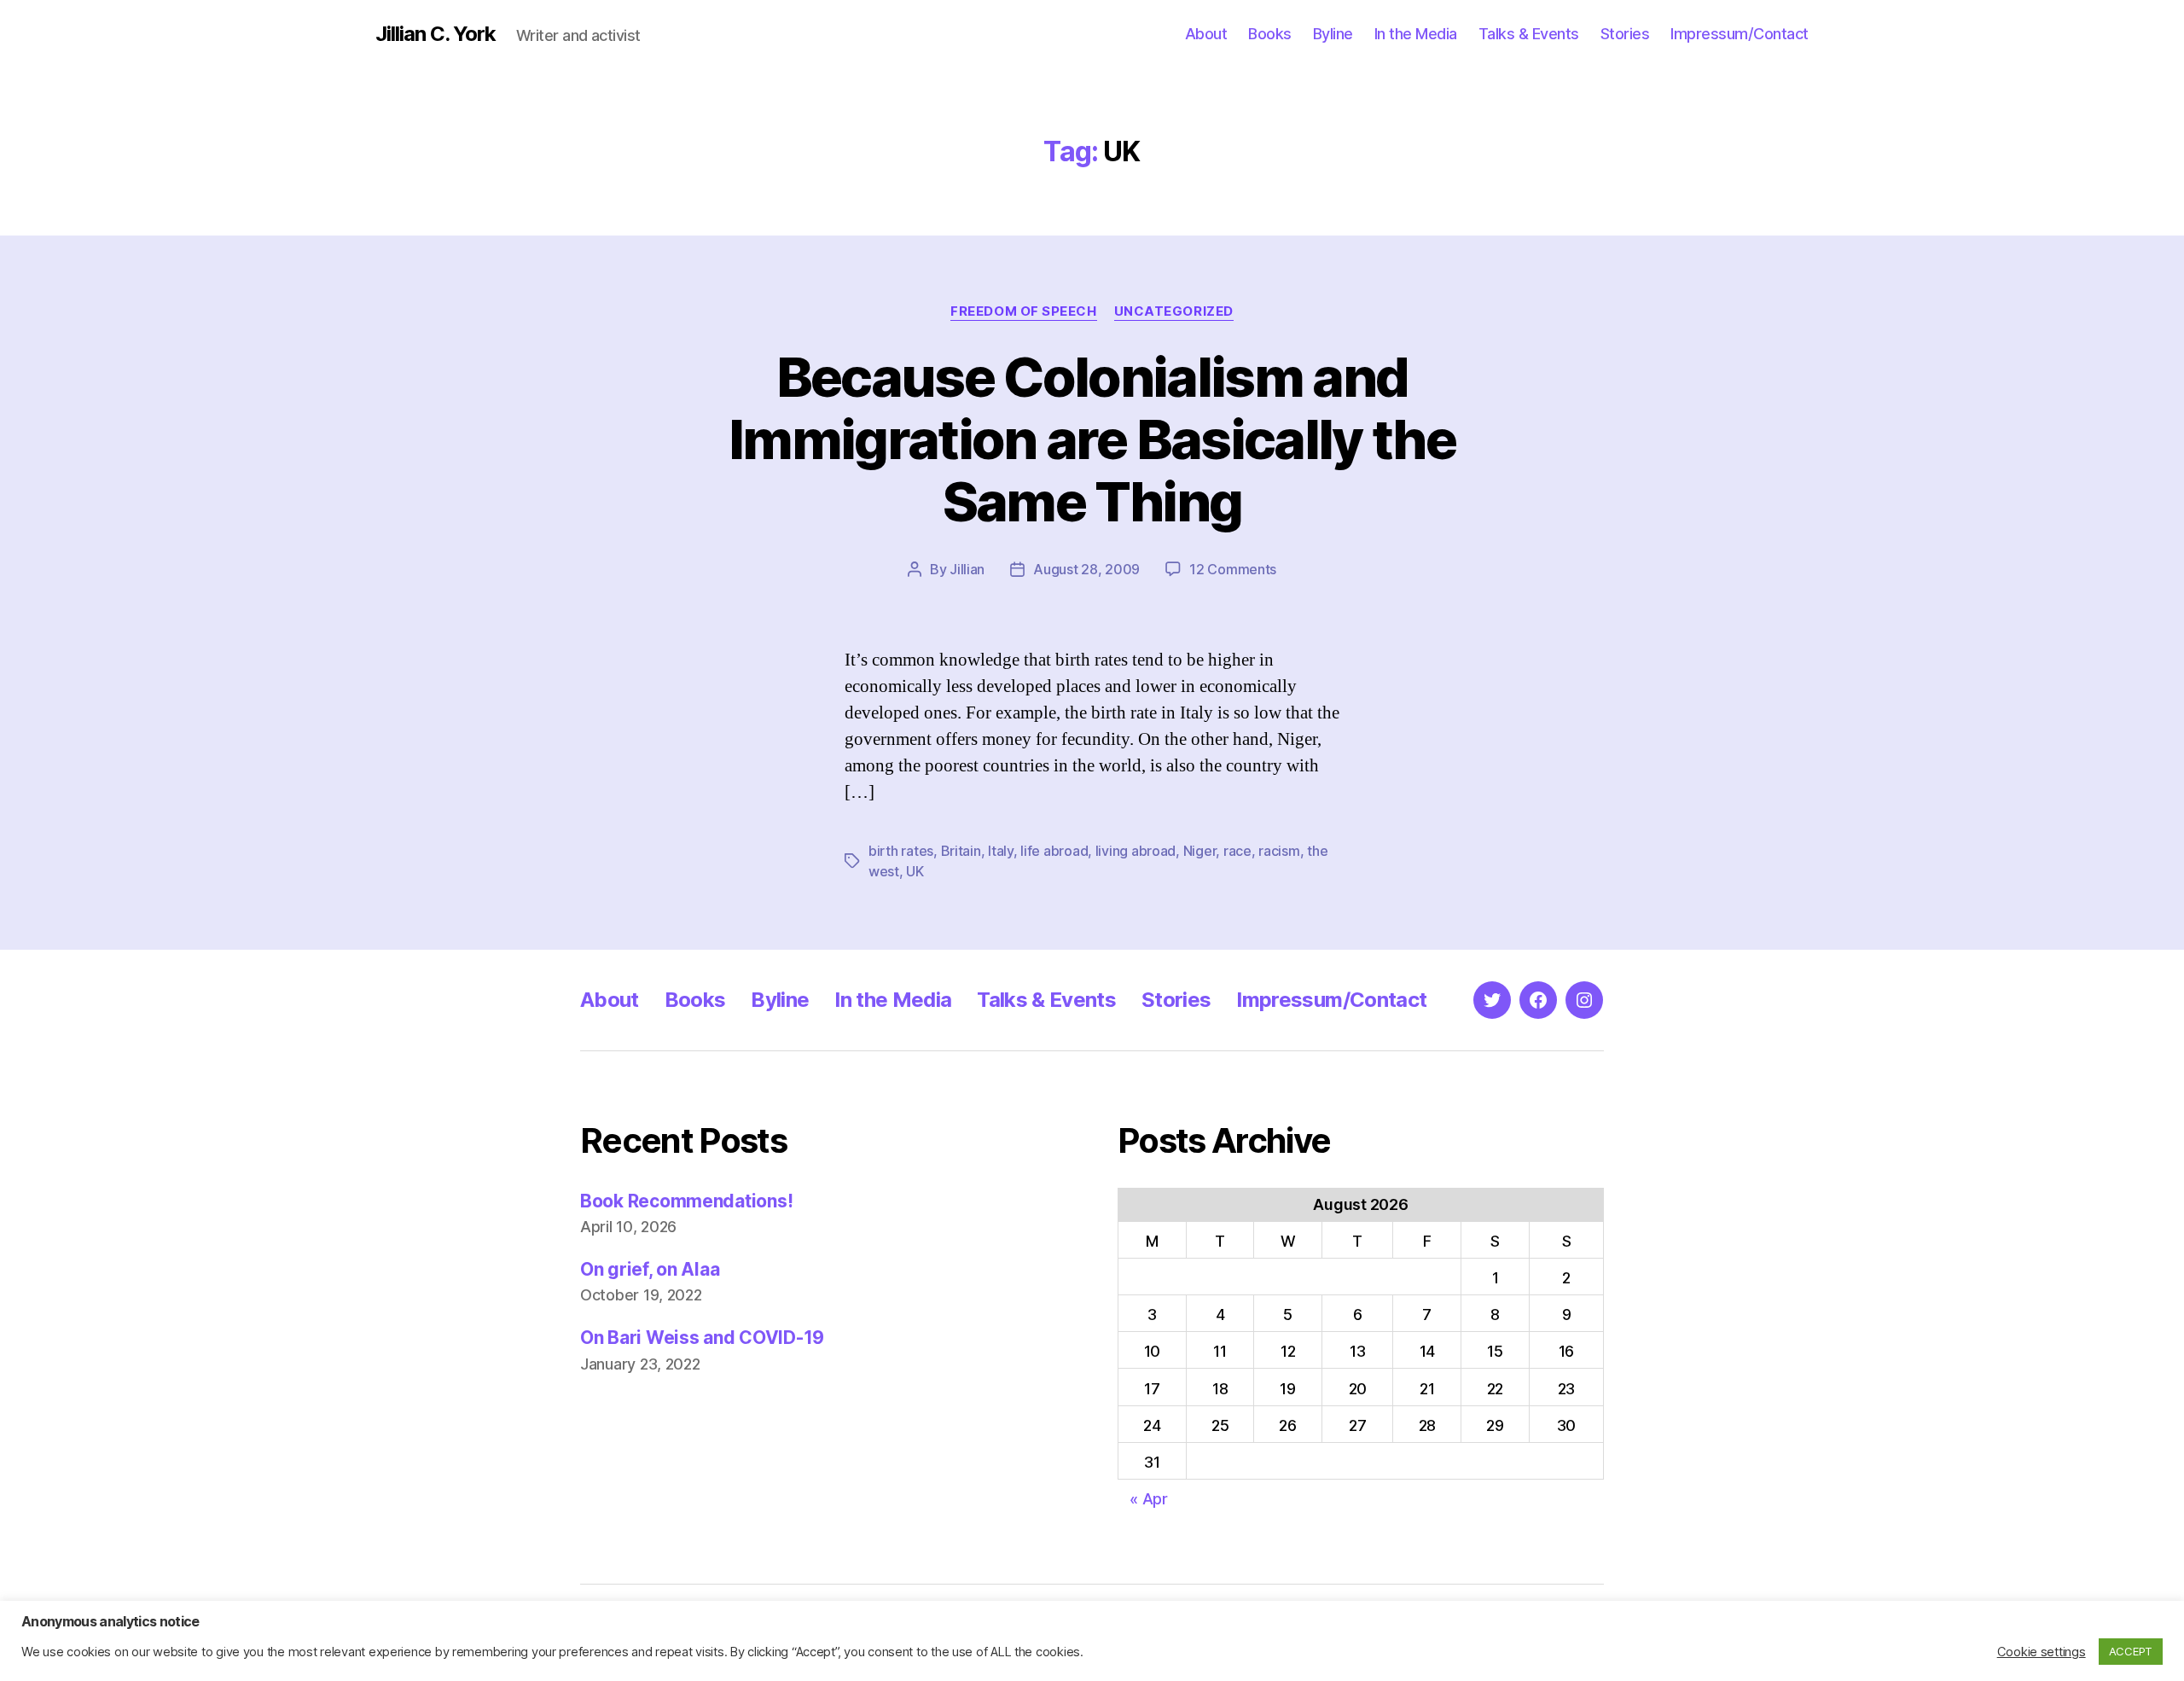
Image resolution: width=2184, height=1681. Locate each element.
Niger (1200, 851)
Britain (961, 851)
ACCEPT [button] (2131, 1651)
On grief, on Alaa (650, 1269)
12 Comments (1233, 569)
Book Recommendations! (686, 1201)
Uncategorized (1174, 311)
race (1237, 851)
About (1206, 34)
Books (1270, 34)
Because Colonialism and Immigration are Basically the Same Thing (1092, 439)
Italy (1001, 851)
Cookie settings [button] (2042, 1652)
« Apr (1149, 1499)
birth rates (901, 851)
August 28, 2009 (1086, 569)
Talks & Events (1529, 34)
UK (915, 871)
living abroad (1136, 851)
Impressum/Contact (1740, 34)
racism (1279, 851)
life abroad (1054, 851)
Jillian (967, 569)
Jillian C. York (436, 34)
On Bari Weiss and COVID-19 (702, 1338)
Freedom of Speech (1023, 311)
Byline (1333, 34)
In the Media (1416, 34)
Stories (1625, 34)
